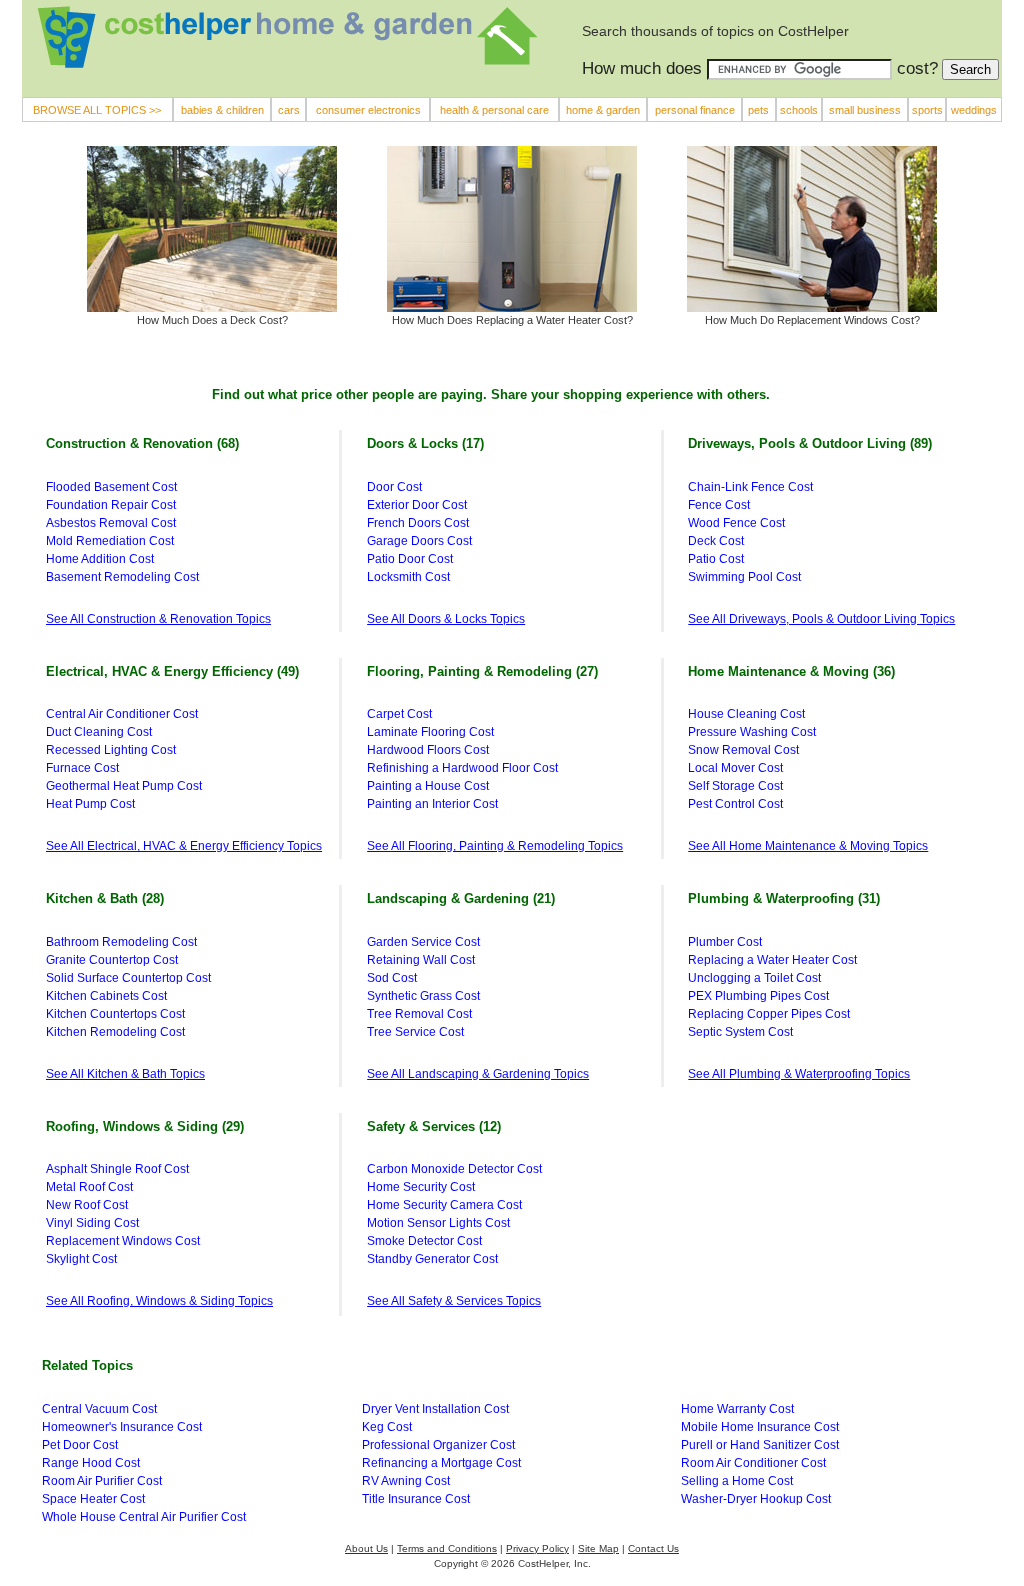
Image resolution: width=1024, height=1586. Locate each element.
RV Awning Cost (406, 1481)
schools (799, 110)
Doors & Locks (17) (425, 443)
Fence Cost (719, 505)
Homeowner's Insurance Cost (122, 1427)
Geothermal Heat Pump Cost (124, 786)
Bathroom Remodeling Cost (121, 942)
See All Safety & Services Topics (454, 1301)
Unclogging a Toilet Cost (754, 978)
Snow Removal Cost (743, 750)
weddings (974, 110)
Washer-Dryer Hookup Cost (756, 1499)
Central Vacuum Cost (99, 1409)
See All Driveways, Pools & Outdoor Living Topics (821, 619)
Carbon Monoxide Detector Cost (454, 1169)
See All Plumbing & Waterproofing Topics (799, 1074)
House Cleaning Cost (746, 714)
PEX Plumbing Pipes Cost (758, 996)
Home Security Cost (421, 1187)
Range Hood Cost (91, 1463)
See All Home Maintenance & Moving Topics (808, 846)
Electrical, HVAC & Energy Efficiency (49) (172, 671)
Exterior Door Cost (417, 505)
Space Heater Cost (93, 1499)
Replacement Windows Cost (123, 1241)
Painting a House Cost (428, 786)
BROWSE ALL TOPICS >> (97, 110)
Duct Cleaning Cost (99, 732)
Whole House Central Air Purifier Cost (144, 1517)
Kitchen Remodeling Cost (115, 1032)
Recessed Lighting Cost (111, 750)
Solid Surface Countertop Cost (128, 978)
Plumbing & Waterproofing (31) (784, 898)
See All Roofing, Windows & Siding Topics (159, 1301)
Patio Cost (716, 559)
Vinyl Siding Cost (92, 1223)
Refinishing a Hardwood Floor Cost (462, 768)
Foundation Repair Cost (111, 505)
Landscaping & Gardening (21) (461, 898)
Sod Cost (392, 978)
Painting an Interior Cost (432, 804)
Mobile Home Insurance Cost (760, 1427)
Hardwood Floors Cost (428, 750)
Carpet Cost (399, 714)
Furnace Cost (82, 768)
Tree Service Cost (415, 1032)
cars (289, 110)
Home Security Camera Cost (444, 1205)
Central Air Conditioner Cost (122, 714)
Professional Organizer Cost (438, 1445)
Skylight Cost (81, 1259)
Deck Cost (716, 541)
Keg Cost (387, 1427)
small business (865, 110)
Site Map (598, 1548)
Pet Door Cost (80, 1445)
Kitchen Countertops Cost (115, 1014)
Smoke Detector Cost (424, 1241)
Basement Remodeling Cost (122, 577)
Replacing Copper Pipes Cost (769, 1014)
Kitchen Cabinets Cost (106, 996)
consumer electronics (368, 110)
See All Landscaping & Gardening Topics (478, 1074)
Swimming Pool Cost (744, 577)
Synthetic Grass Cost (423, 996)
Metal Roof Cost (89, 1187)
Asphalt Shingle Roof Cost (117, 1169)
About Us (366, 1548)
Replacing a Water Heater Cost (772, 960)
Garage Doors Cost (419, 541)
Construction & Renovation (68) (142, 443)
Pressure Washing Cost (752, 732)
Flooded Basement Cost (111, 487)
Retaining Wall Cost (421, 960)
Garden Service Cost (423, 942)
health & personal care (494, 110)
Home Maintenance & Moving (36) (791, 671)
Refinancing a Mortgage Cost (441, 1463)
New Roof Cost (87, 1205)
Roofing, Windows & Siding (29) (145, 1126)
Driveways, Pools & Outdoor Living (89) (810, 443)
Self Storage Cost (735, 786)
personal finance (695, 110)
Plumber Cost (725, 942)
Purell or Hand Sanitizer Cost (760, 1445)
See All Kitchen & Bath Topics (125, 1074)
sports (927, 110)
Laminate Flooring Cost (430, 732)
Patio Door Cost (410, 559)
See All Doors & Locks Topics (446, 619)
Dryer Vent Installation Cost (435, 1409)
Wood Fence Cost (736, 523)
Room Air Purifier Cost (102, 1481)
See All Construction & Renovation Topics (158, 619)
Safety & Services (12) (434, 1126)
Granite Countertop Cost (112, 960)
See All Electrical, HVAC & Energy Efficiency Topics (184, 846)
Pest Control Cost (735, 804)
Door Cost (394, 487)
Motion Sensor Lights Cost (438, 1223)
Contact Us (653, 1548)
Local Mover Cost (735, 768)
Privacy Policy (537, 1548)
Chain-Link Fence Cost (750, 487)
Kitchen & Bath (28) (105, 898)
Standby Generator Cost (432, 1259)
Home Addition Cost (100, 559)
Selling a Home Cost (737, 1481)
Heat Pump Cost (90, 804)
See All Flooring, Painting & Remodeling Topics (495, 846)
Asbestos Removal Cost (111, 523)
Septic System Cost (740, 1032)
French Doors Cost (418, 523)
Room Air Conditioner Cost (753, 1463)
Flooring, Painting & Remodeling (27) (482, 671)
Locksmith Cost (408, 577)
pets (758, 110)
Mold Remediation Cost (110, 541)
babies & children (222, 110)
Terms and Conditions (447, 1548)
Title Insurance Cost (416, 1499)
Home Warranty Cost (737, 1409)
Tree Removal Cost (419, 1014)
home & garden (603, 110)
